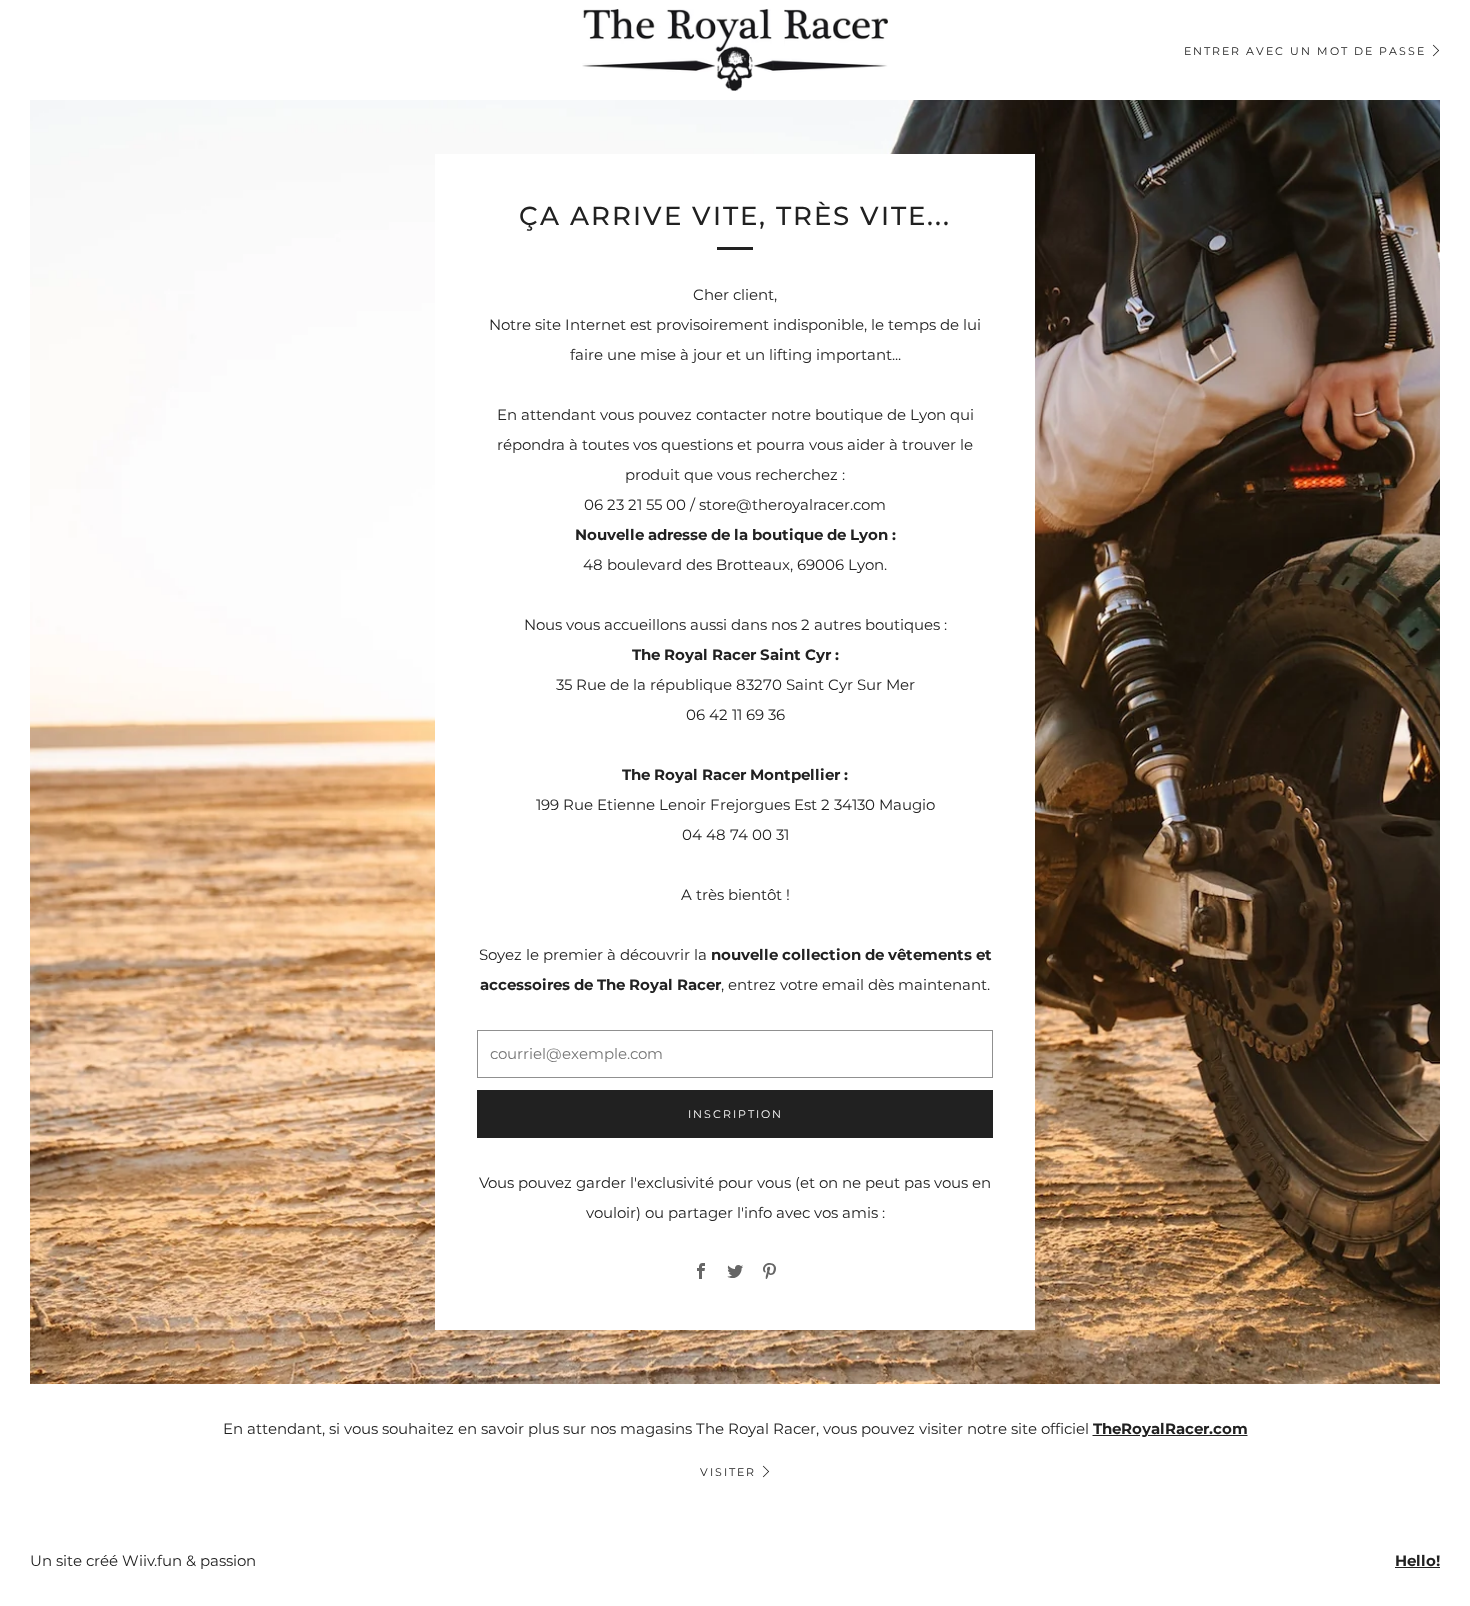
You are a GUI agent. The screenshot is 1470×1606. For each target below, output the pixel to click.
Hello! (1417, 1560)
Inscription (735, 1114)
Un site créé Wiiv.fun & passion (143, 1560)
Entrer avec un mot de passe (1305, 51)
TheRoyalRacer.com (1170, 1428)
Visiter (728, 1472)
